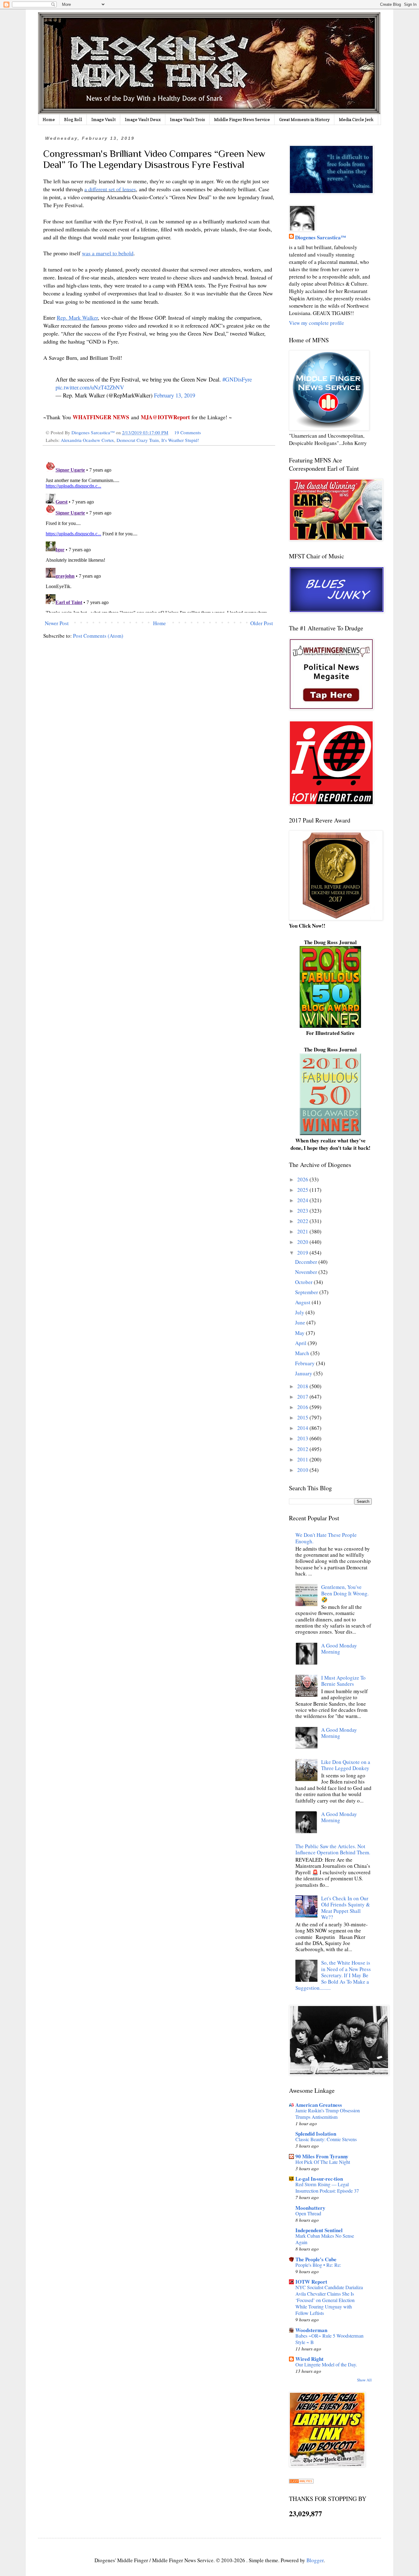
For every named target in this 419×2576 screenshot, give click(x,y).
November (307, 1272)
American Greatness (319, 2105)
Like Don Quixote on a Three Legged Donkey (346, 1765)
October (304, 1282)
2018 (303, 1386)
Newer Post (57, 623)
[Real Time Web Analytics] (301, 2481)
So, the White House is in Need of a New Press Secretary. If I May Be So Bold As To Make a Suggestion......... (333, 1975)
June (301, 1322)
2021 (303, 1231)
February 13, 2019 (175, 395)
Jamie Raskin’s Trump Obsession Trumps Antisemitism (328, 2114)
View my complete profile (317, 323)
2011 (303, 1459)
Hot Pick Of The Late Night (323, 2162)
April (301, 1343)
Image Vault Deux (143, 119)
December (307, 1262)
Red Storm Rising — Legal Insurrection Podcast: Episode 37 (327, 2188)
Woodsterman (311, 2330)
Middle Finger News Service (242, 119)
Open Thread (308, 2213)
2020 (303, 1242)
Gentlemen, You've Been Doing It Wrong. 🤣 (345, 1593)
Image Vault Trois (187, 119)
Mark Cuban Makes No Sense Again (325, 2239)
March (303, 1353)
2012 (303, 1449)
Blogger (315, 2560)
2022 (303, 1221)
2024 (303, 1200)
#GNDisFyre (237, 379)
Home (49, 119)
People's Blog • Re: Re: (318, 2265)
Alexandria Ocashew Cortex (87, 440)
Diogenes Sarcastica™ (321, 237)
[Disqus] (159, 536)
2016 (303, 1407)
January (304, 1373)
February (306, 1363)
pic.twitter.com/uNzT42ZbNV (90, 387)
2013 (303, 1438)
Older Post (262, 623)
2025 (303, 1190)
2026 (303, 1179)
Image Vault (104, 119)
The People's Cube (316, 2259)
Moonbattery (310, 2208)
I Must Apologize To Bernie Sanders (343, 1681)
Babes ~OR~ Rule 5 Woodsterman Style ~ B (329, 2339)
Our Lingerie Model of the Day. (326, 2365)
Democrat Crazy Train (138, 440)
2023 (303, 1211)
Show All (364, 2380)
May (300, 1333)
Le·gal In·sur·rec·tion (319, 2179)
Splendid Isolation (316, 2134)
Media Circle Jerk (356, 119)
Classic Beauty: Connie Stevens (326, 2139)
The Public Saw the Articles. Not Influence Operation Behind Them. (333, 1849)
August (303, 1302)
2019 (303, 1253)
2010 (303, 1470)
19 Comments (188, 432)
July (300, 1312)
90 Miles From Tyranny (322, 2156)
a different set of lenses (110, 189)
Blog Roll (73, 119)
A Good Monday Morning (339, 1649)
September (307, 1292)
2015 (303, 1417)
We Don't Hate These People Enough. (326, 1538)
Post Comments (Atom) (98, 636)
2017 (303, 1397)
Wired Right (309, 2359)
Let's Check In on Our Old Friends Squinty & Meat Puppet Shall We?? (346, 1908)
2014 (303, 1428)
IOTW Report (311, 2282)
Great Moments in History (304, 119)
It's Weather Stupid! (180, 440)
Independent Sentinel (319, 2230)
